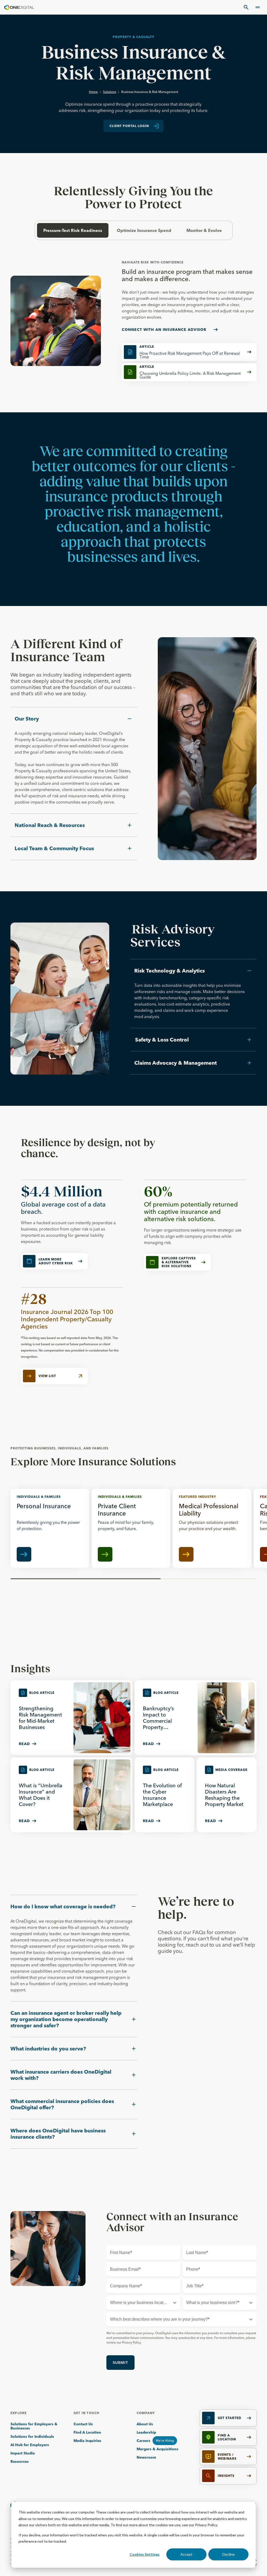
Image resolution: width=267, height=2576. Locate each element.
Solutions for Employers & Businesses (34, 2426)
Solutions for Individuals (32, 2436)
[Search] (246, 7)
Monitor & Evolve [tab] (204, 230)
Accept (186, 2554)
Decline (229, 2554)
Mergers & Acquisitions (157, 2449)
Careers (144, 2441)
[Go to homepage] (19, 7)
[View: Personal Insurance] (50, 1528)
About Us (145, 2424)
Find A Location (87, 2432)
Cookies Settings (145, 2554)
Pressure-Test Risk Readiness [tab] (73, 230)
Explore (19, 2413)
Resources (20, 2461)
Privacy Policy (206, 2525)
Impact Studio (23, 2453)
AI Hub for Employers (30, 2445)
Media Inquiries (87, 2441)
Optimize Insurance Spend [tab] (144, 230)
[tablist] (133, 230)
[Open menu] (258, 7)
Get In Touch (86, 2413)
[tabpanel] (133, 321)
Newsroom (146, 2457)
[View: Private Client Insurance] (131, 1528)
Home (93, 92)
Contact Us (83, 2424)
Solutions (110, 92)
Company (146, 2413)
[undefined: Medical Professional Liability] (212, 1528)
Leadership (146, 2432)
